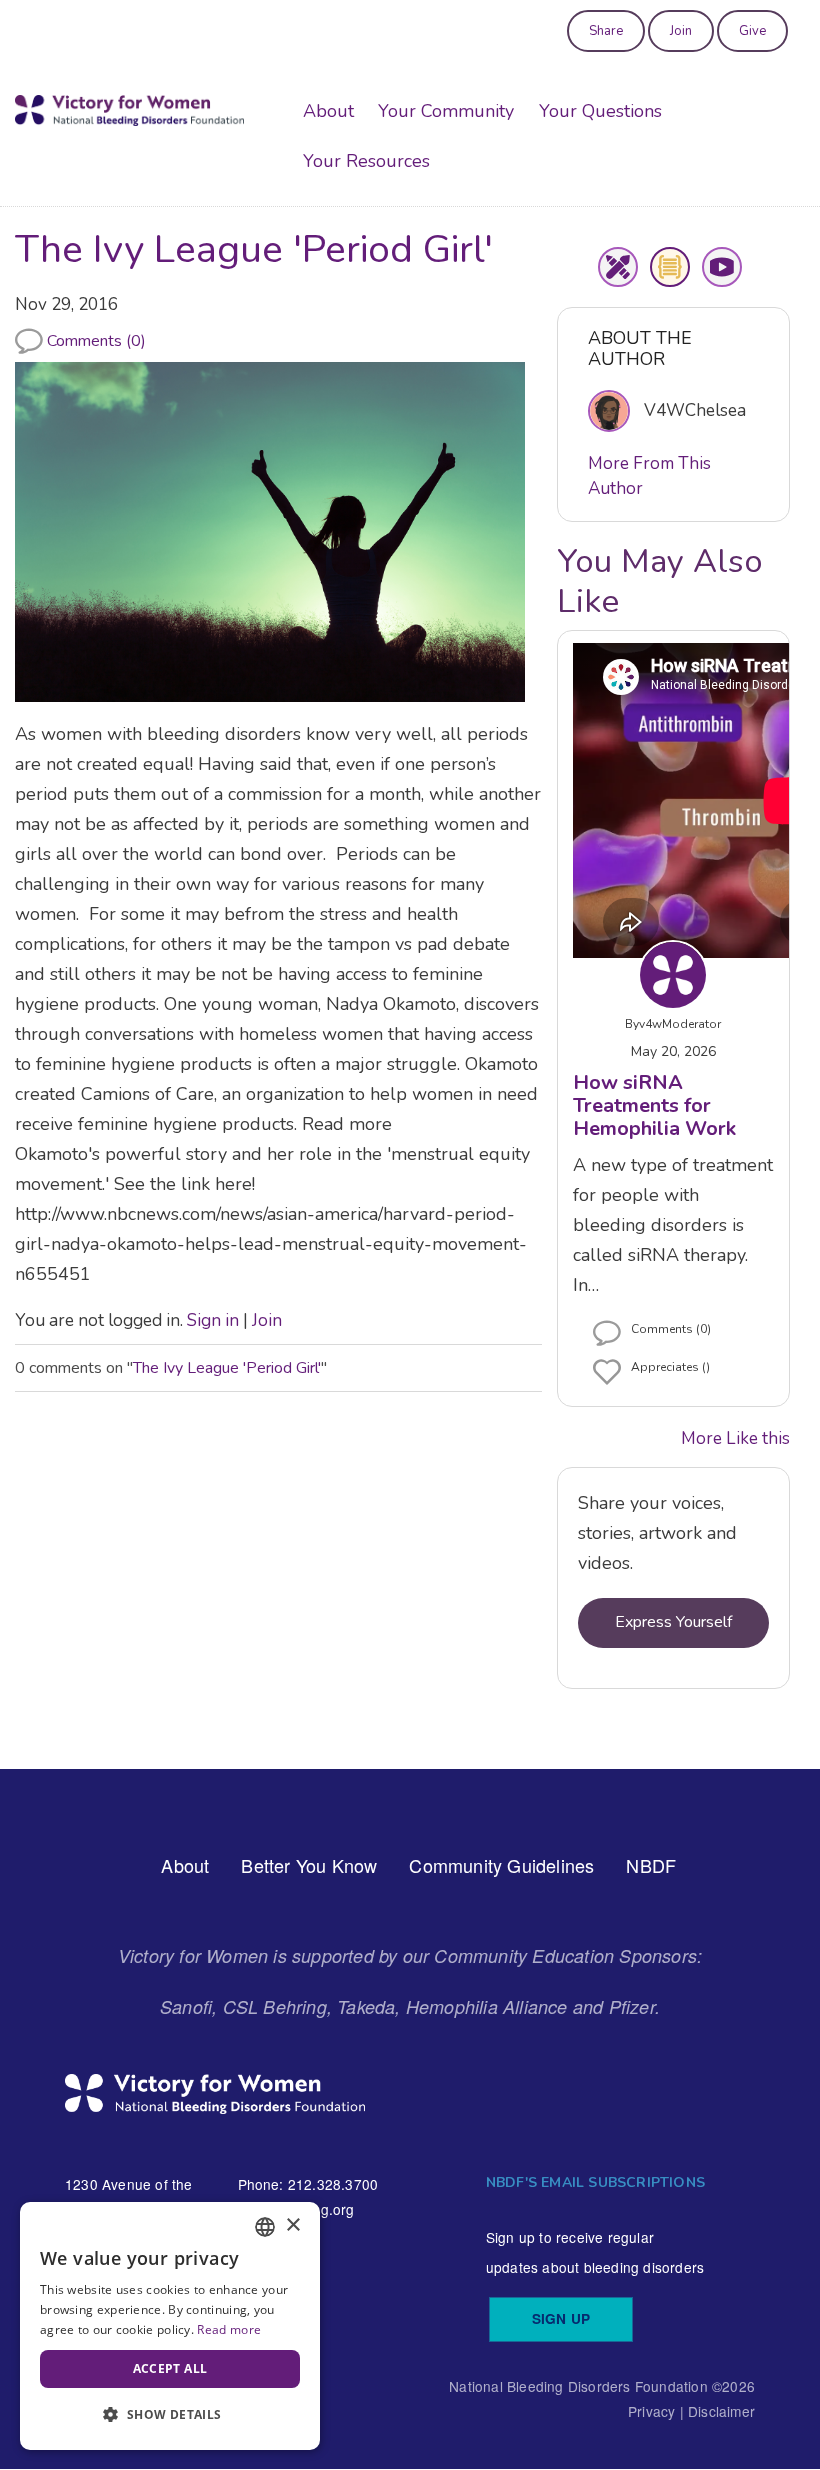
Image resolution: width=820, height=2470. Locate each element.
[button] (170, 2415)
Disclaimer (721, 2411)
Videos (722, 267)
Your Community (446, 111)
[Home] (129, 110)
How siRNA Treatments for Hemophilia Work (654, 1105)
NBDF (651, 1865)
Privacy (651, 2411)
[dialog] (170, 2326)
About (328, 111)
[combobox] (265, 2227)
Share (606, 31)
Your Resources (366, 161)
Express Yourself (673, 1622)
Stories (670, 267)
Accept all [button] (170, 2368)
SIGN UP (561, 2318)
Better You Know (309, 1865)
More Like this (735, 1438)
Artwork (618, 267)
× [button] (292, 2225)
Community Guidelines (501, 1865)
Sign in (213, 1320)
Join (681, 31)
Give (752, 31)
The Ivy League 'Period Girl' (227, 1368)
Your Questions (600, 111)
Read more (229, 2329)
